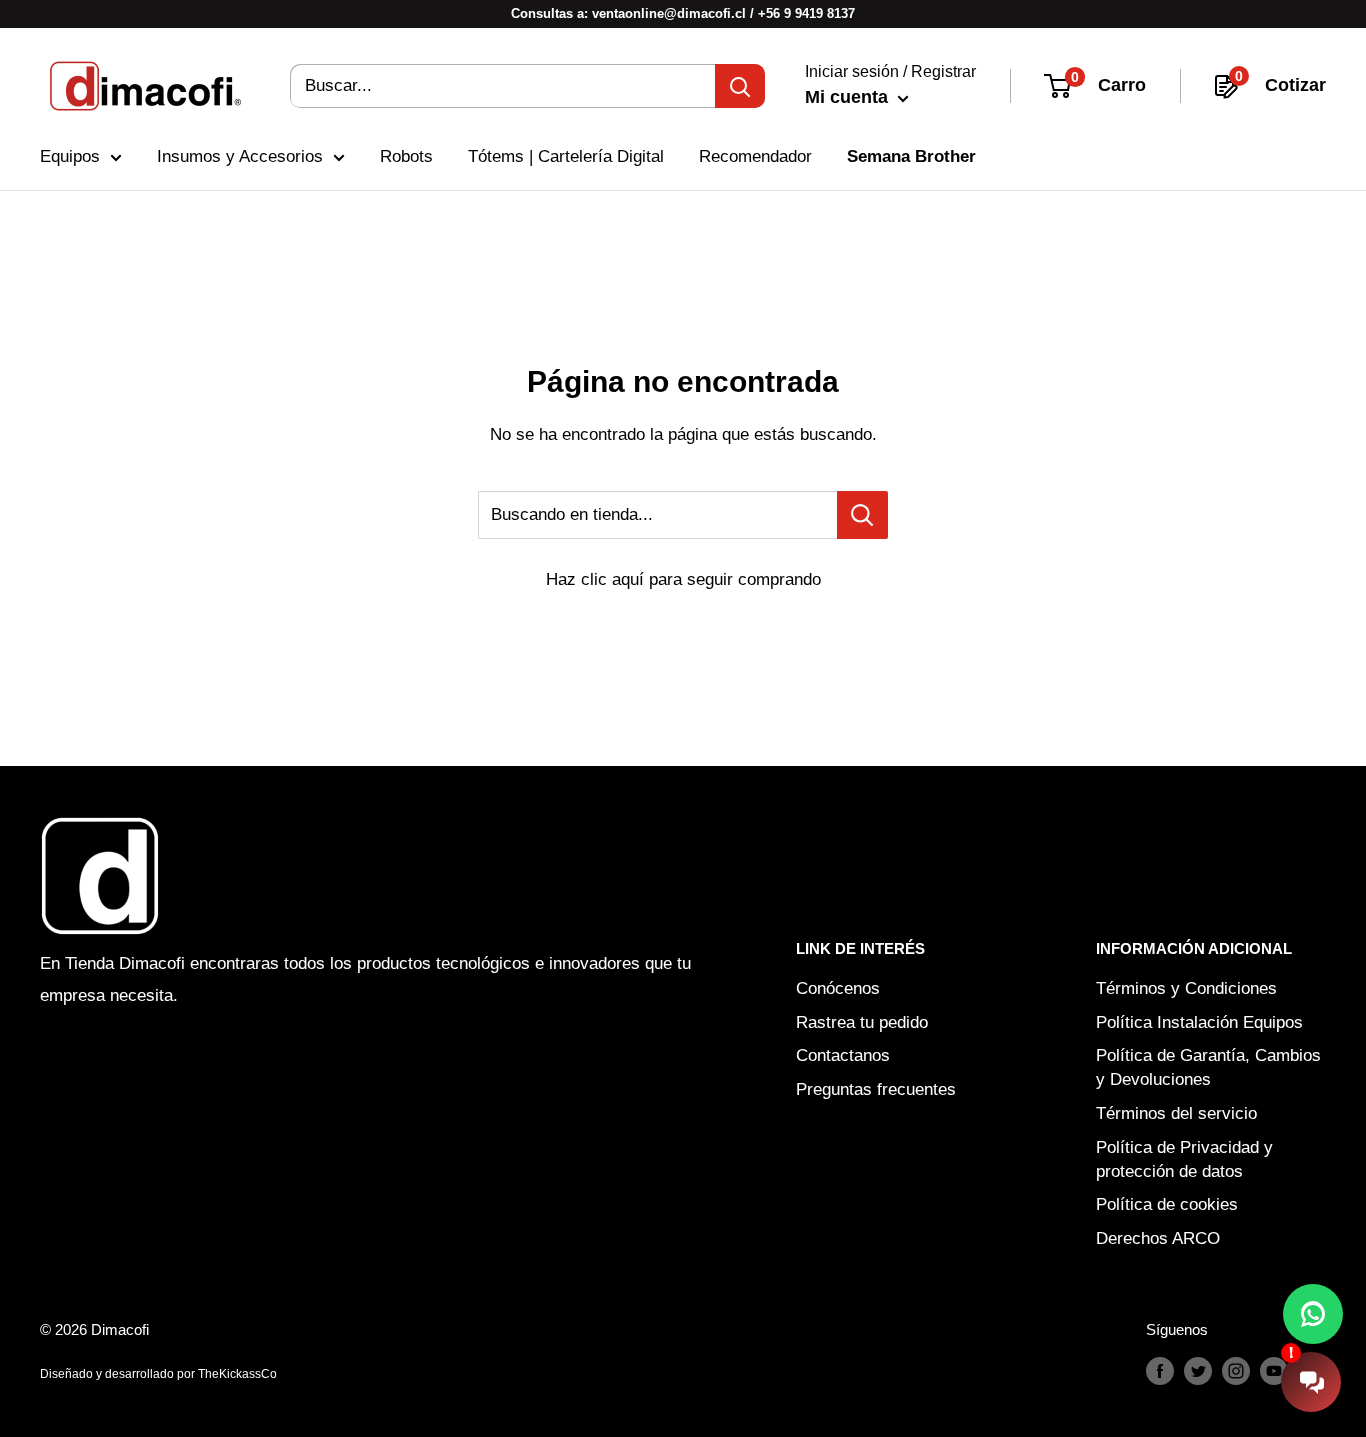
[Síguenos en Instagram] (1236, 1370)
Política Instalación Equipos (1199, 1022)
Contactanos (843, 1055)
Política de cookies (1167, 1204)
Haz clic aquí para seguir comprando (683, 579)
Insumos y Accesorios (240, 156)
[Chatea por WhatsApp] (1313, 1314)
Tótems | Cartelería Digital (566, 156)
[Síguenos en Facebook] (1160, 1370)
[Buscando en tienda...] (862, 515)
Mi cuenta (849, 97)
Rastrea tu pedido (862, 1022)
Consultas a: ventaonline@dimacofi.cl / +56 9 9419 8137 (683, 13)
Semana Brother (911, 156)
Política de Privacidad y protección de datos (1184, 1159)
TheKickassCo (237, 1374)
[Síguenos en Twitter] (1198, 1370)
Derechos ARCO (1158, 1238)
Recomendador (755, 156)
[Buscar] (740, 86)
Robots (406, 156)
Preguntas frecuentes (876, 1089)
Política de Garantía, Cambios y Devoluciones (1208, 1067)
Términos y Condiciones (1186, 988)
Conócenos (838, 988)
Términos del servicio (1176, 1113)
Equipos (70, 156)
